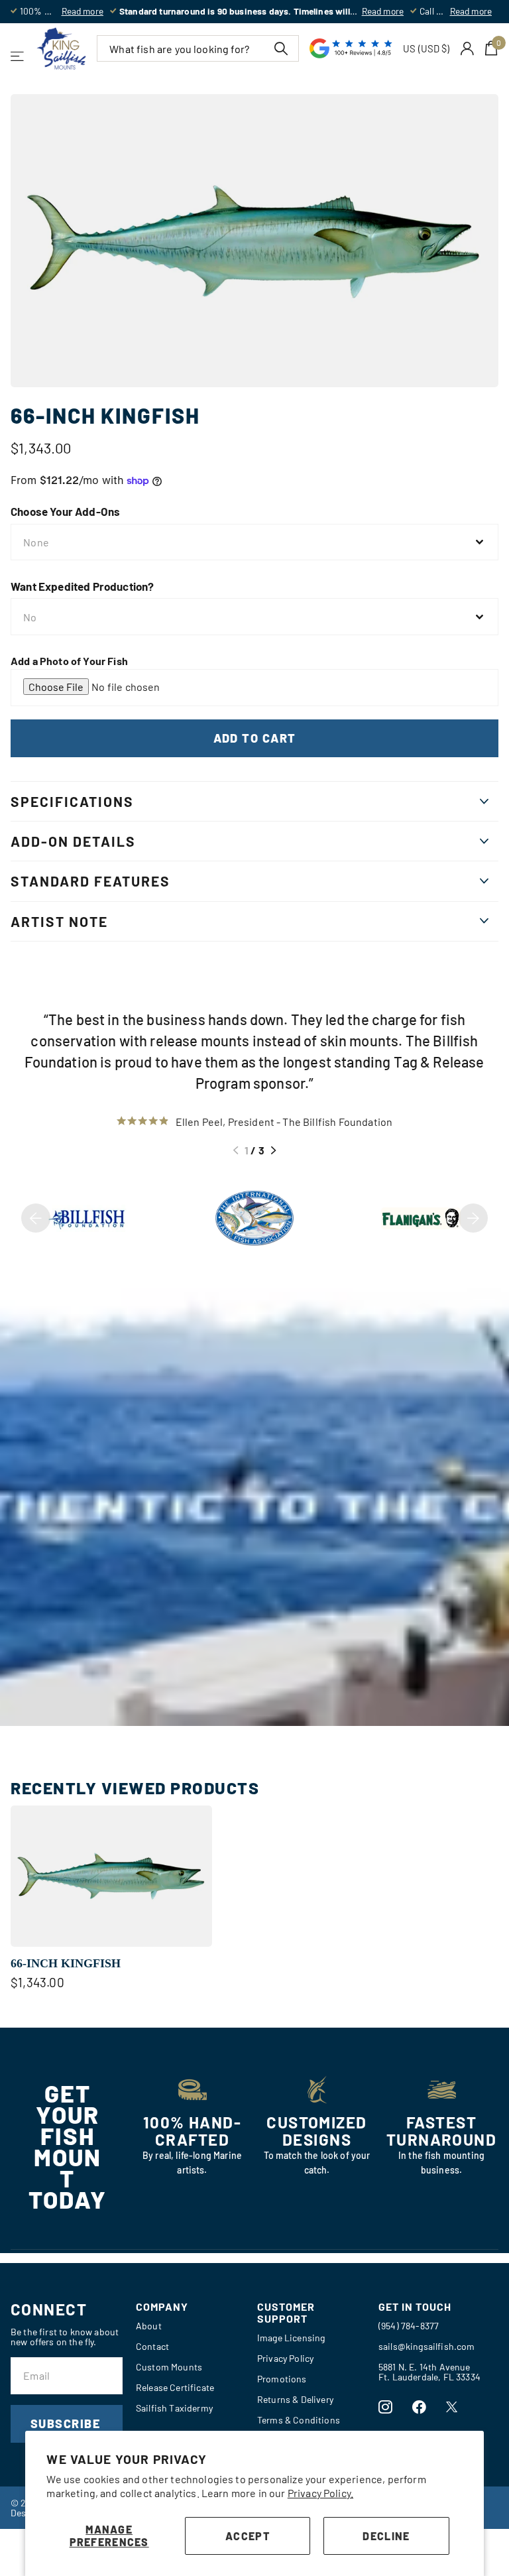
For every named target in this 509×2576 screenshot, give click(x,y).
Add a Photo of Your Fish (69, 661)
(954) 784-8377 (409, 2326)
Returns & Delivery (295, 2399)
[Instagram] (385, 2407)
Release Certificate (175, 2387)
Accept (248, 2536)
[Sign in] (468, 49)
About (149, 2326)
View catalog (18, 56)
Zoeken (281, 48)
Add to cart (255, 738)
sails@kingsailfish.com (427, 2346)
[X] (452, 2407)
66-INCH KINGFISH (66, 1963)
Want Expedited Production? (82, 586)
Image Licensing (291, 2338)
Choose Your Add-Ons (65, 511)
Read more (83, 11)
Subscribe (67, 2423)
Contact (152, 2346)
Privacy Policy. (320, 2493)
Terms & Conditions (299, 2420)
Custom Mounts (169, 2367)
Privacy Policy (285, 2358)
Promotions (282, 2379)
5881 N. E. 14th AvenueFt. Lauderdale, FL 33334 (429, 2372)
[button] (236, 1150)
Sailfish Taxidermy (174, 2408)
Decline (386, 2536)
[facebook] (419, 2407)
